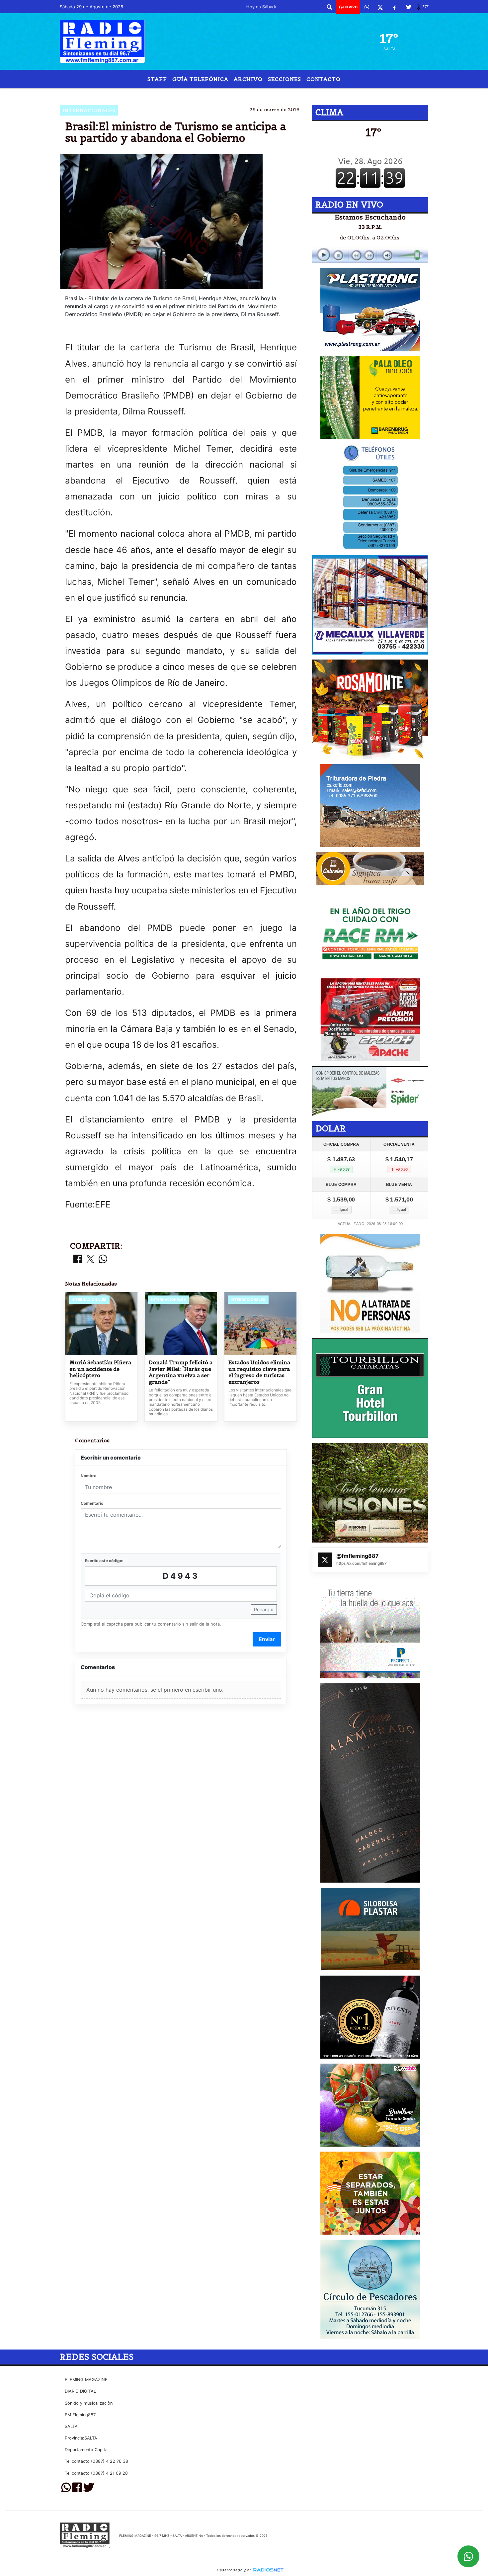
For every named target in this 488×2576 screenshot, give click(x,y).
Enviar (267, 1639)
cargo (295, 94)
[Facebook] (394, 7)
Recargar (264, 1609)
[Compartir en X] (90, 1259)
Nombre (88, 1476)
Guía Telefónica (200, 79)
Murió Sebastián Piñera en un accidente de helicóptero (100, 1369)
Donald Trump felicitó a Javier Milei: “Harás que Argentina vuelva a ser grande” (181, 1372)
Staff (157, 79)
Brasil (193, 94)
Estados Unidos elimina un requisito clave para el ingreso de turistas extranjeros (259, 1372)
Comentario (92, 1503)
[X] (380, 7)
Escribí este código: (104, 1561)
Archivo (248, 79)
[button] (329, 7)
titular (255, 94)
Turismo (223, 94)
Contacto (324, 79)
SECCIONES (285, 79)
